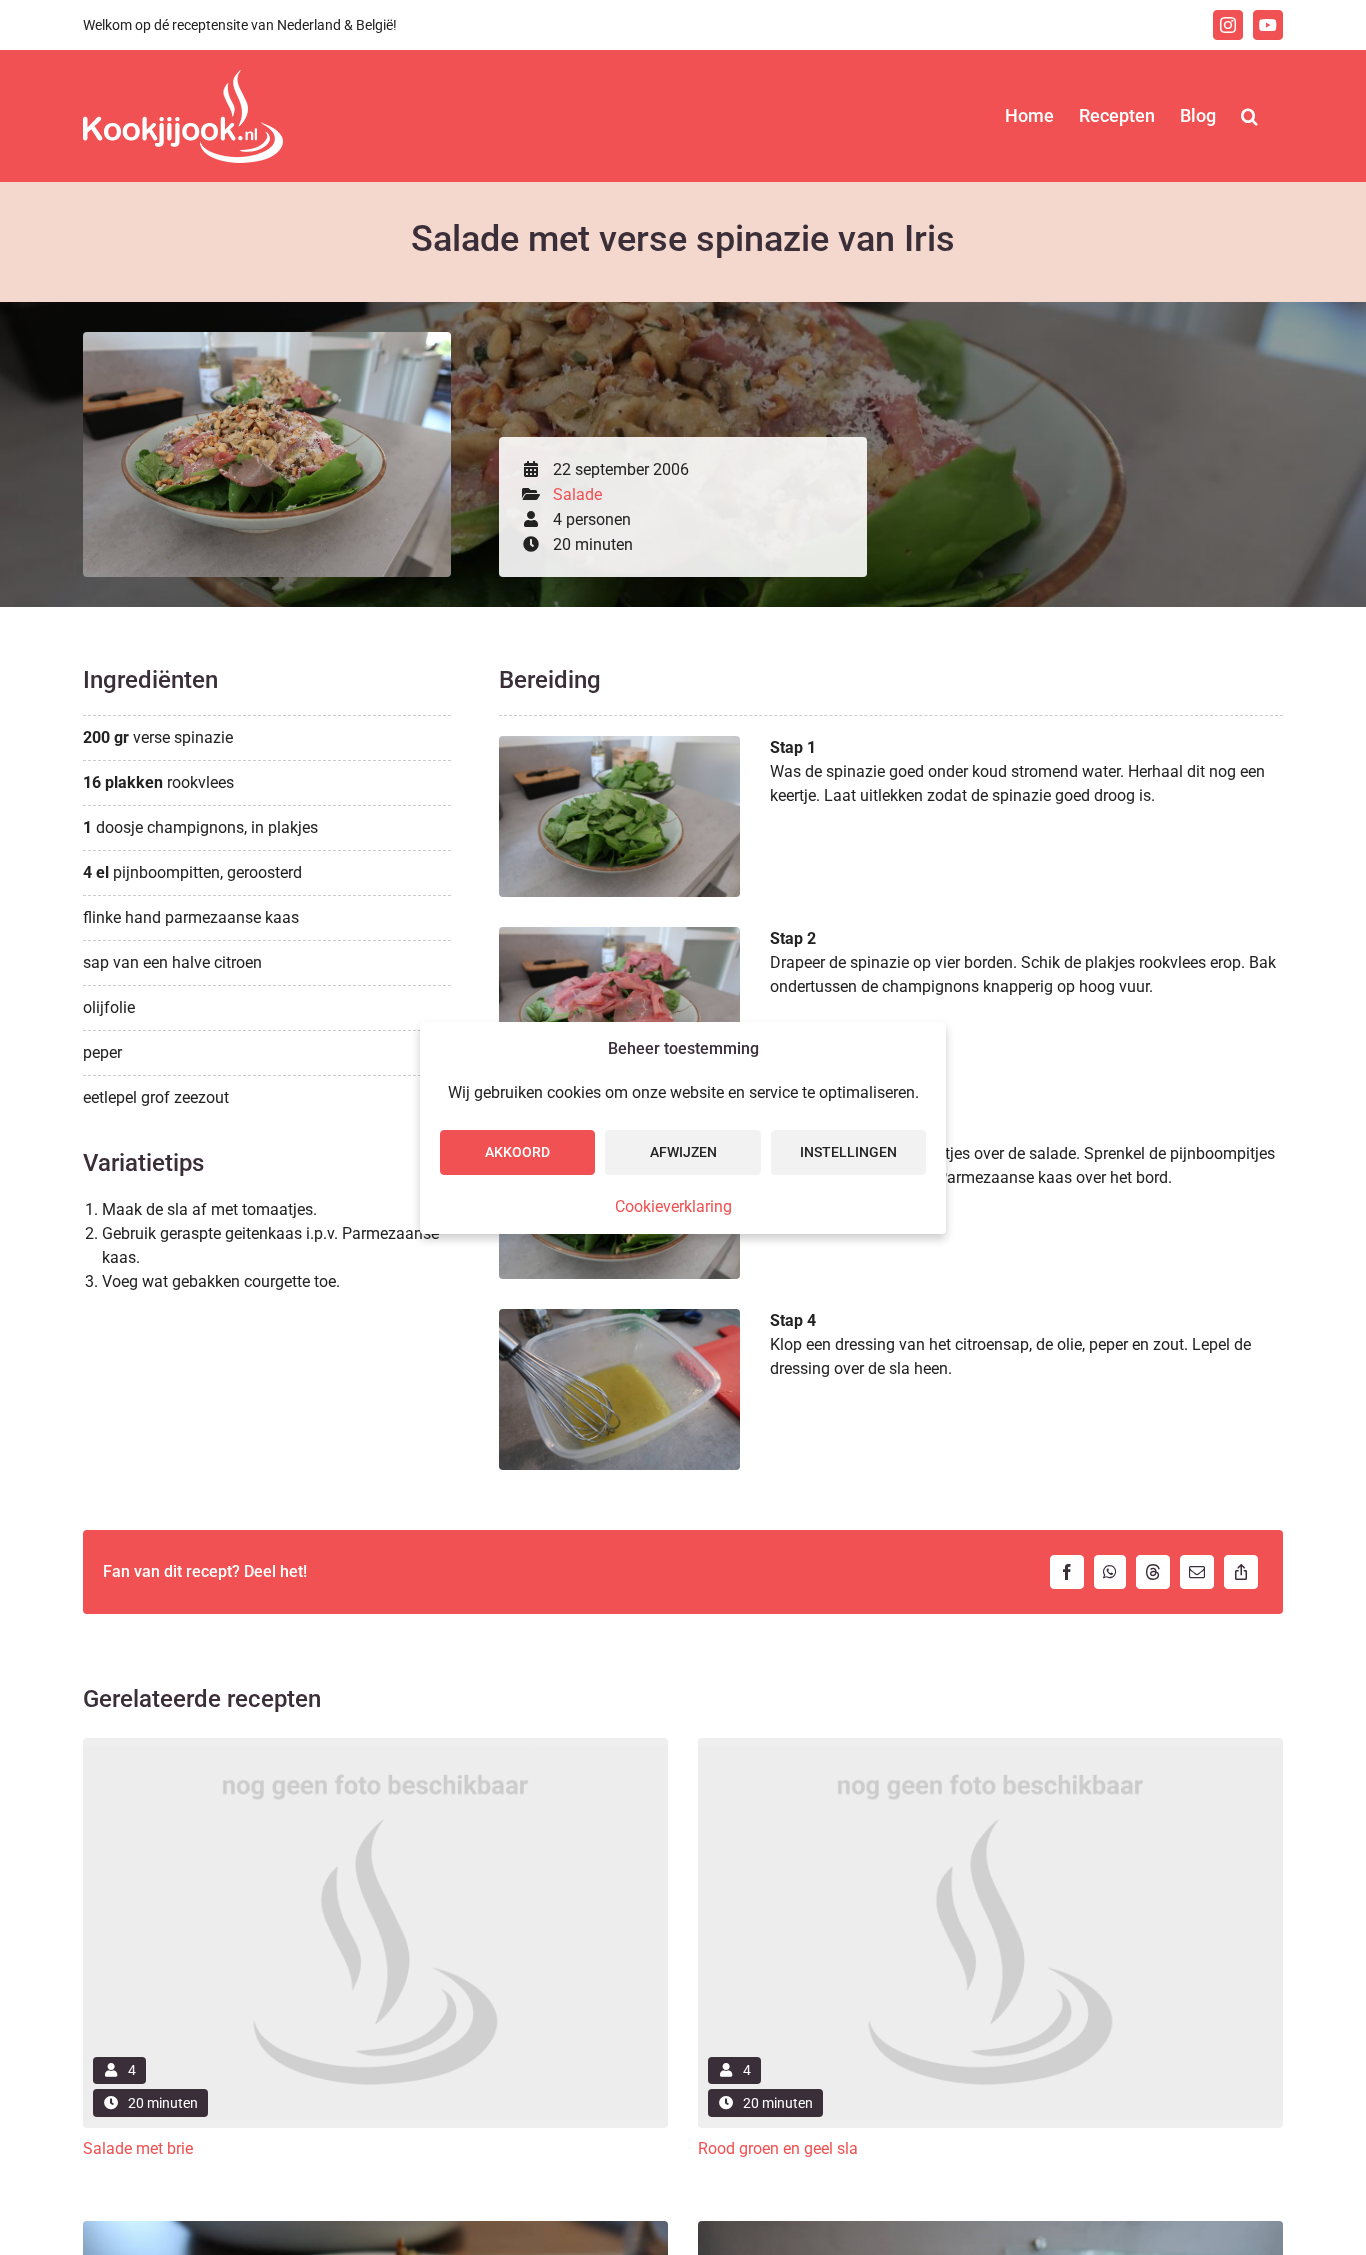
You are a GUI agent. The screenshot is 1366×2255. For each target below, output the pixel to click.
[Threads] (1153, 1572)
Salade (577, 494)
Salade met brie (138, 2148)
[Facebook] (1067, 1572)
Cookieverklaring (673, 1206)
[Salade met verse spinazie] (267, 339)
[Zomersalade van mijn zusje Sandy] (375, 2228)
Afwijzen (683, 1152)
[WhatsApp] (1110, 1572)
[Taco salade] (990, 2228)
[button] (1249, 116)
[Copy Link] (1241, 1572)
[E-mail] (1197, 1572)
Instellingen (848, 1152)
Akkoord (517, 1152)
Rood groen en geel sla (778, 2148)
